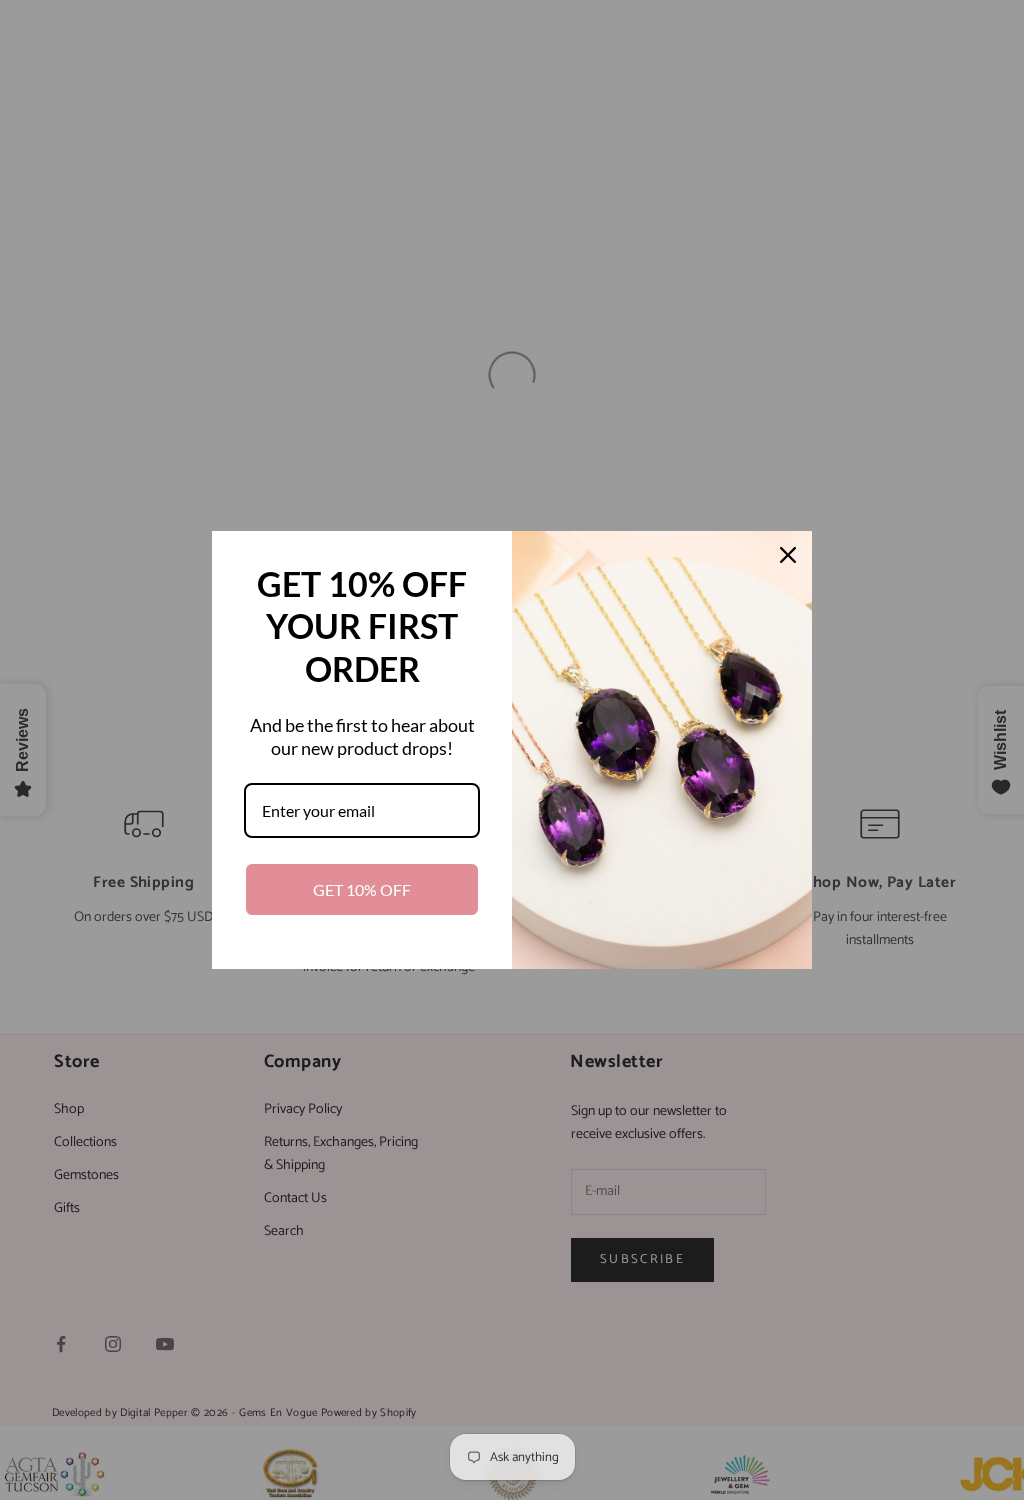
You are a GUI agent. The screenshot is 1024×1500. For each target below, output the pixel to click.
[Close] (788, 555)
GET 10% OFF (362, 889)
